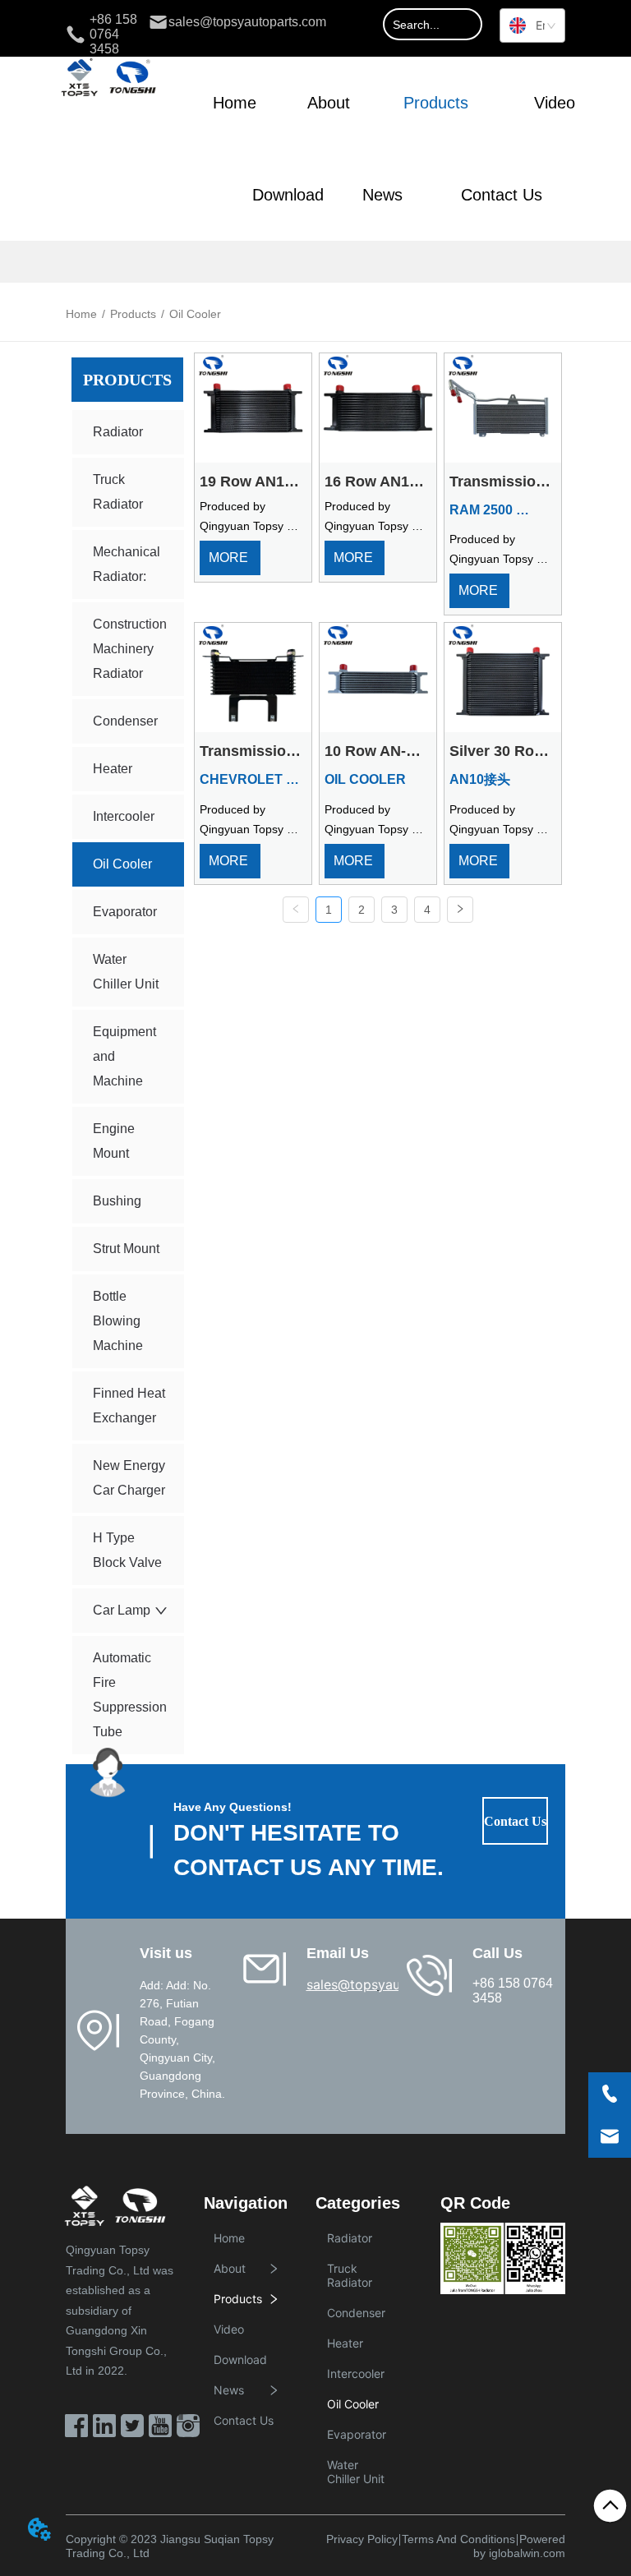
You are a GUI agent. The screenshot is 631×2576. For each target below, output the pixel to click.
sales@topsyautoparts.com (391, 1984)
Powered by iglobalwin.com (519, 2546)
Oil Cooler (195, 314)
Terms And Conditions (458, 2539)
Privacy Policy (362, 2539)
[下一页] (460, 910)
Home (81, 314)
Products (133, 314)
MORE (230, 558)
